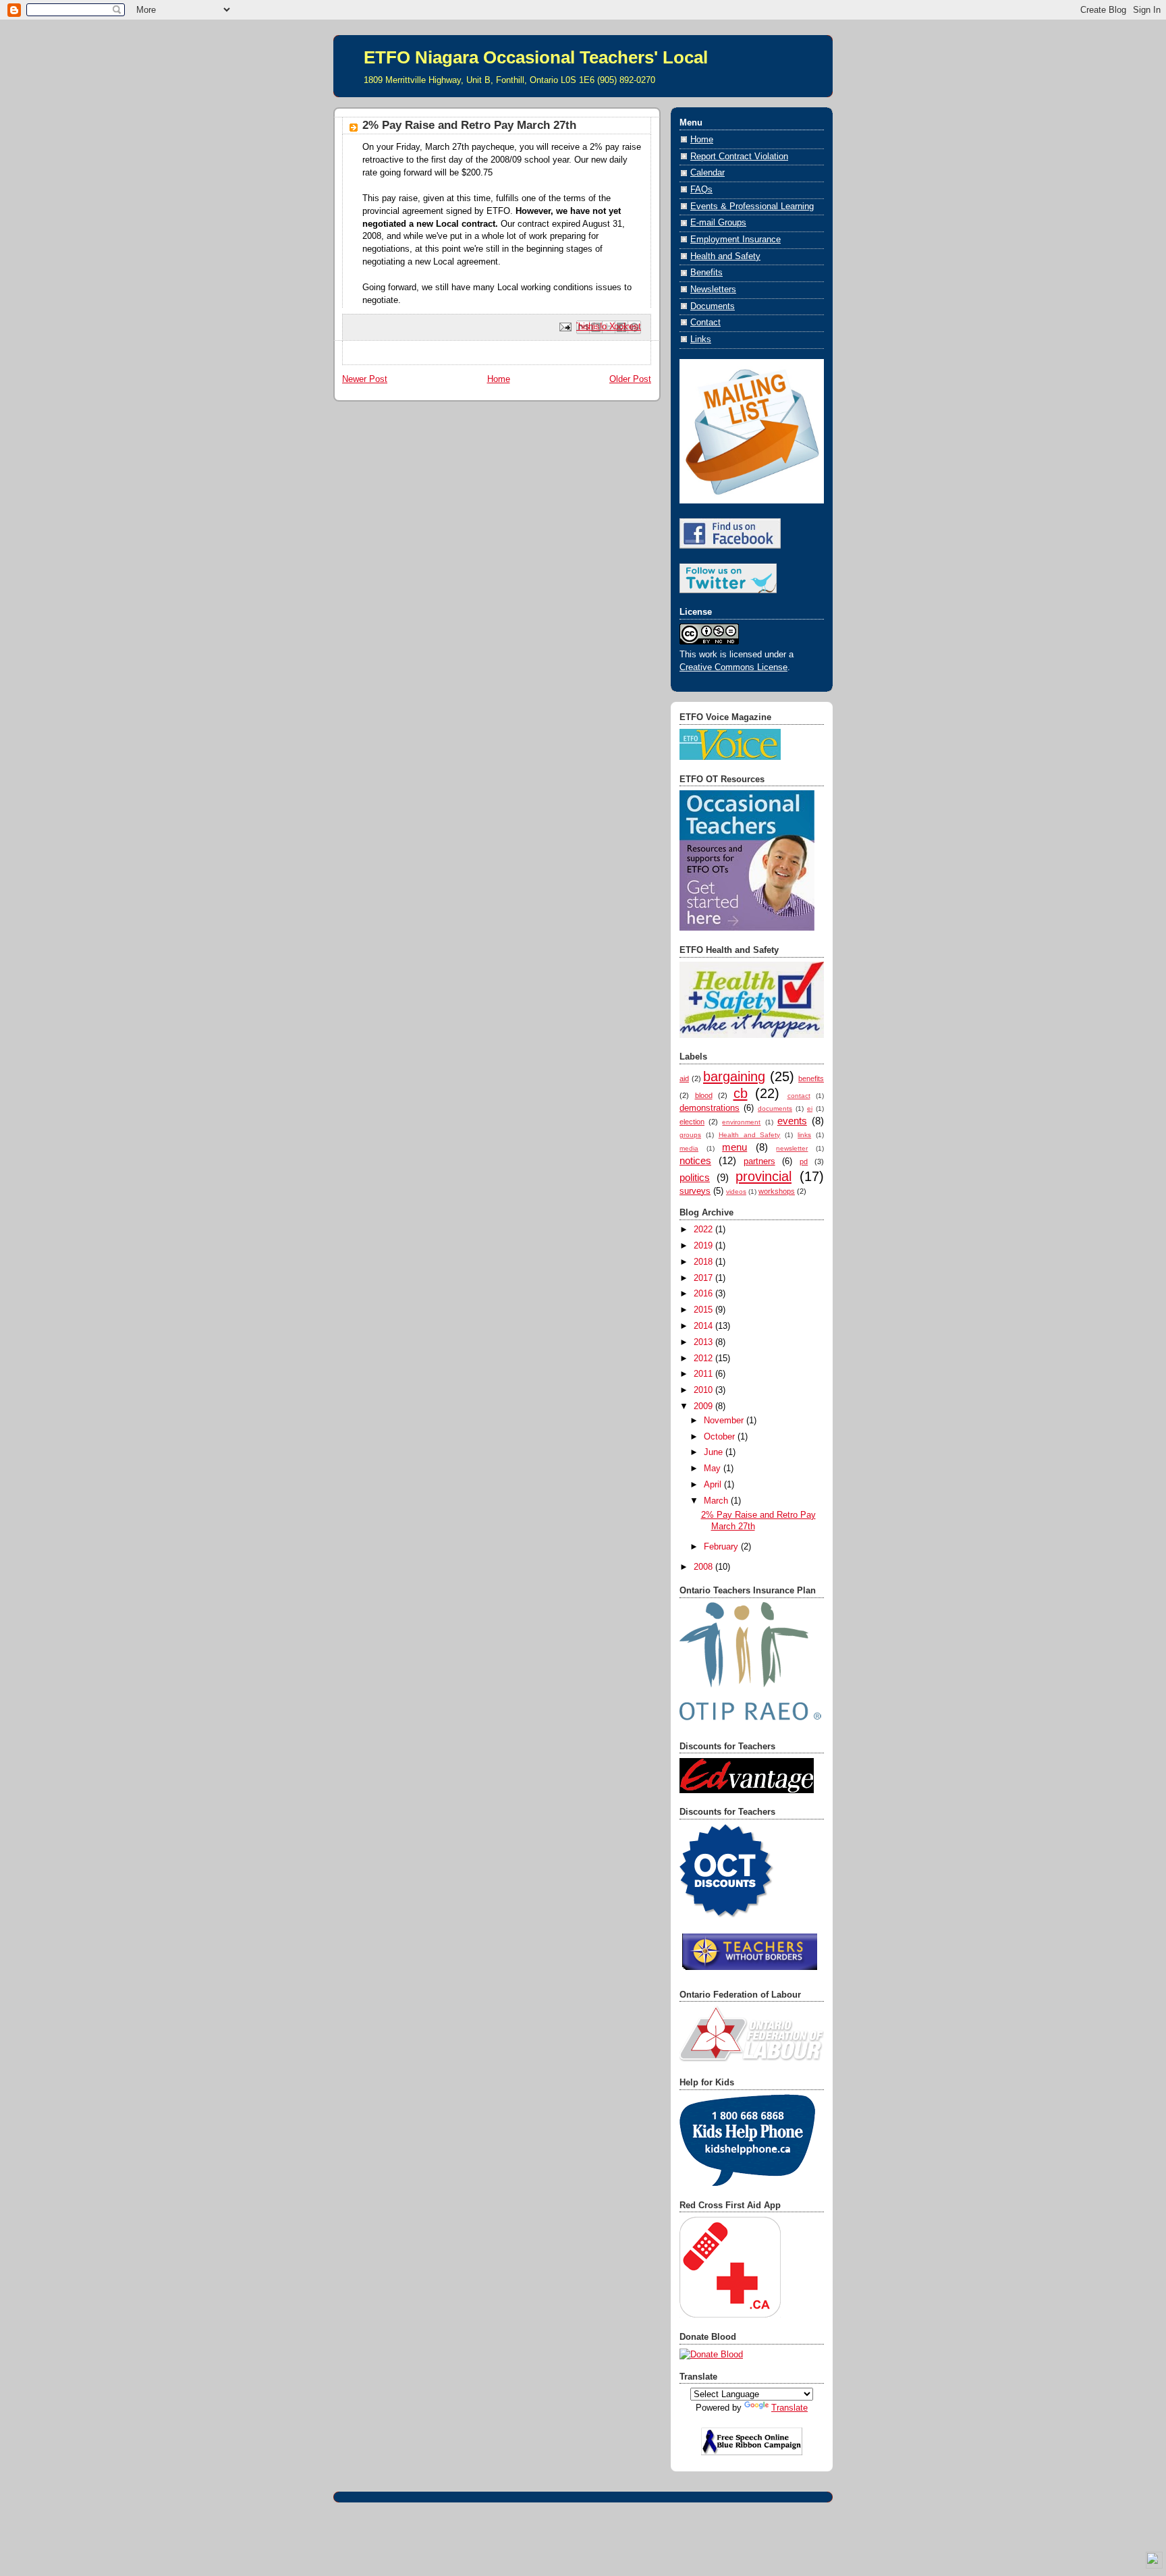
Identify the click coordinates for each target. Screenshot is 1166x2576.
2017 (704, 1278)
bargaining (734, 1076)
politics (695, 1177)
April (714, 1485)
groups (690, 1135)
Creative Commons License (733, 667)
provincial (764, 1176)
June (715, 1452)
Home (499, 379)
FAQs (701, 190)
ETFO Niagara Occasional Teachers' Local (536, 57)
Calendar (707, 173)
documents (775, 1108)
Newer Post (365, 379)
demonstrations (710, 1108)
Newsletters (713, 290)
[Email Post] (565, 327)
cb (741, 1093)
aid (684, 1078)
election (692, 1122)
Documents (713, 306)
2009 (704, 1406)
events (792, 1121)
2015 (704, 1310)
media (689, 1148)
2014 (704, 1326)
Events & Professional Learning (752, 207)
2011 (704, 1374)
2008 (704, 1567)
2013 (704, 1342)
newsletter (792, 1148)
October (721, 1437)
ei (810, 1108)
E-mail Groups (718, 223)
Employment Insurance (735, 240)
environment (741, 1122)
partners (759, 1161)
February (722, 1547)
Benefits (706, 273)
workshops (777, 1191)
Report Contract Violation (739, 157)
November (725, 1421)
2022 (704, 1230)
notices (695, 1160)
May (714, 1469)
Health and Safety (725, 256)
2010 (704, 1390)
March (717, 1501)
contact (799, 1096)
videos (736, 1191)
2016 (704, 1294)
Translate (789, 2408)
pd (804, 1161)
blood (704, 1095)
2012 (704, 1359)
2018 (704, 1262)
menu (734, 1147)
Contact (705, 323)
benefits (811, 1078)
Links (701, 339)
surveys (695, 1191)
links (804, 1135)
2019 (704, 1246)
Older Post (630, 379)
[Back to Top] (1154, 2562)
